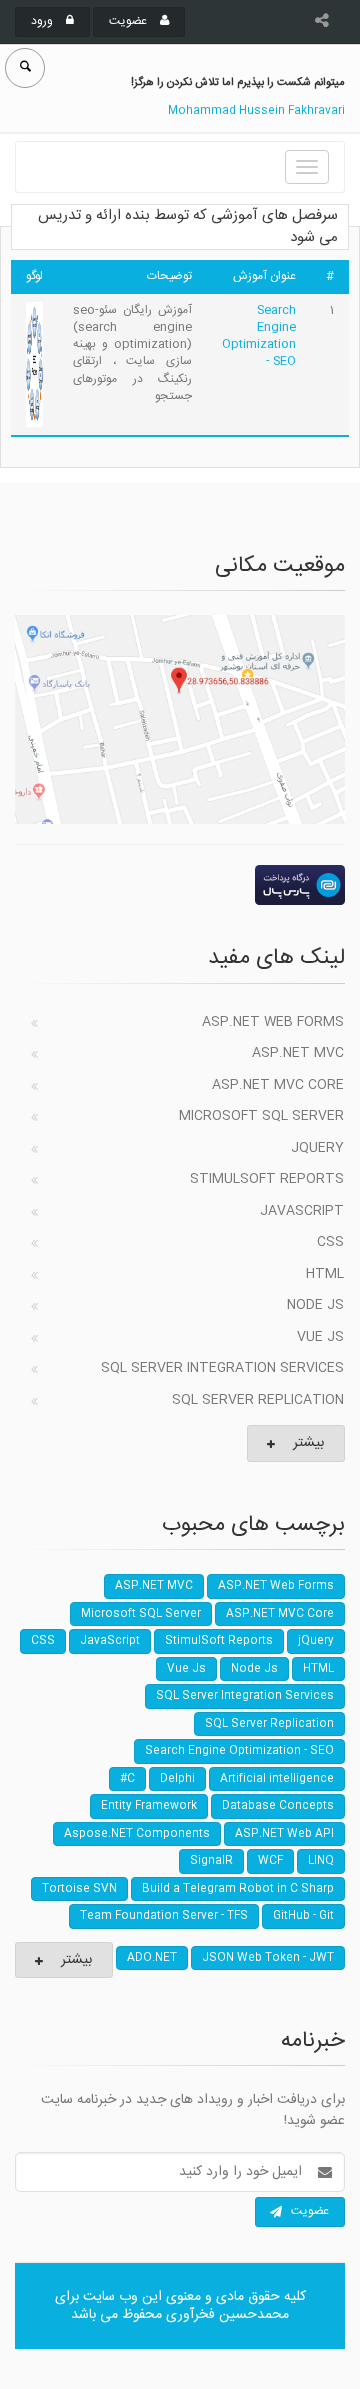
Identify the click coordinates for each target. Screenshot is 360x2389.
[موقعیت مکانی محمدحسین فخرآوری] (180, 719)
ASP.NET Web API (284, 1834)
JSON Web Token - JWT (268, 1958)
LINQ (321, 1861)
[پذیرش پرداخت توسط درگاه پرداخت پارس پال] (180, 885)
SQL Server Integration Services (222, 1368)
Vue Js (320, 1337)
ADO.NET (152, 1958)
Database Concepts (278, 1806)
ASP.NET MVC (298, 1053)
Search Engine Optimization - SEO (259, 335)
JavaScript (302, 1211)
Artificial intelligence (277, 1779)
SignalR (211, 1861)
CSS (330, 1242)
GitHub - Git (303, 1916)
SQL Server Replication (258, 1400)
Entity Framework (149, 1806)
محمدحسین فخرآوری (227, 2315)
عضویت (129, 21)
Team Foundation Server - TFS (164, 1916)
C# (127, 1779)
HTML (325, 1274)
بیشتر (308, 1443)
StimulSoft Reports (267, 1179)
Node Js (315, 1305)
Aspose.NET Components (137, 1834)
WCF (270, 1861)
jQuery (317, 1148)
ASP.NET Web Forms (273, 1022)
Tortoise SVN (79, 1889)
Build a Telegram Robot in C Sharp (238, 1889)
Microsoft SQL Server (261, 1116)
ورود (43, 21)
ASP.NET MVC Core (278, 1085)
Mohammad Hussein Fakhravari (256, 111)
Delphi (177, 1779)
